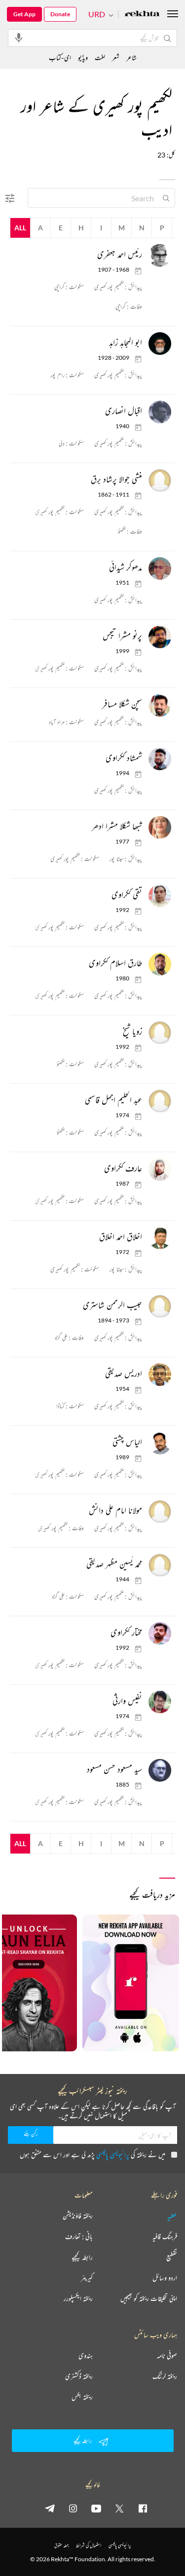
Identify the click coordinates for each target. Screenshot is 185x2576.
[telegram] (50, 2508)
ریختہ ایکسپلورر (78, 2298)
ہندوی (86, 2356)
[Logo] (142, 15)
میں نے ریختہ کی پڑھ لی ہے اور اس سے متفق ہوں (92, 2154)
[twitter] (119, 2508)
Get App (24, 14)
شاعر (131, 57)
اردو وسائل (165, 2278)
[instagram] (73, 2508)
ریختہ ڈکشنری (79, 2376)
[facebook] (143, 2508)
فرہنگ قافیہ (165, 2236)
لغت (100, 57)
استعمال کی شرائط (89, 2545)
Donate (60, 14)
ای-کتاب (60, 57)
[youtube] (96, 2508)
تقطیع (172, 2257)
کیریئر (87, 2278)
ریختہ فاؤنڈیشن (78, 2216)
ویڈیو (83, 57)
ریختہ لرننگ (165, 2376)
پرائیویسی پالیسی (113, 2154)
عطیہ (172, 2216)
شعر (116, 57)
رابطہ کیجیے (82, 2257)
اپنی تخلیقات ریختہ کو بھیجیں (149, 2298)
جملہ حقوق (61, 2545)
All (20, 228)
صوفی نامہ (167, 2356)
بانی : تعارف (79, 2236)
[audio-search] (19, 37)
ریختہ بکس (82, 2397)
